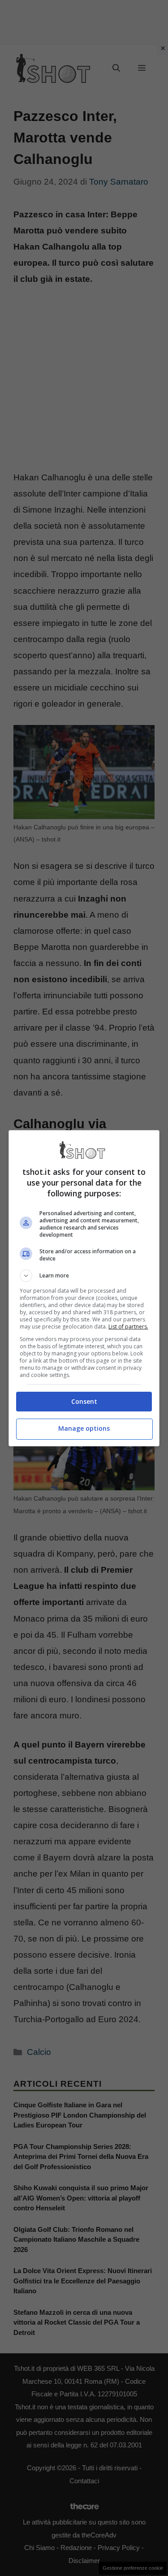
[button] (84, 1276)
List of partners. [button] (128, 1327)
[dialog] (84, 1288)
